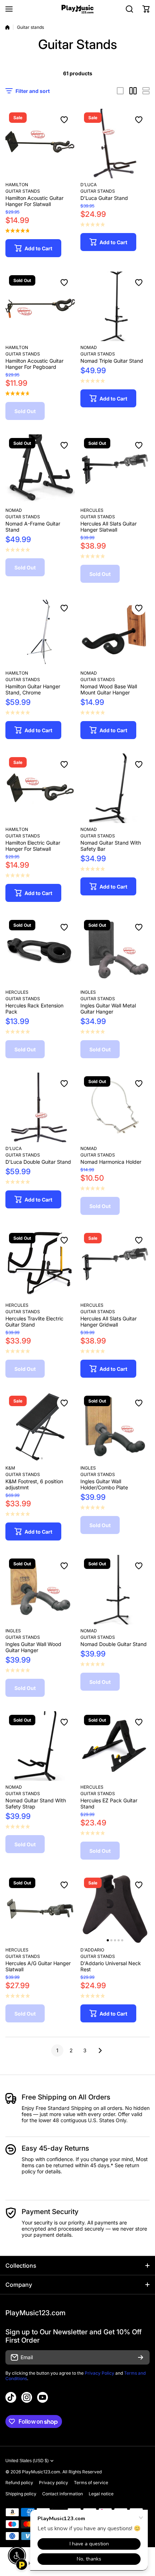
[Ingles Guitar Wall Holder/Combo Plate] (115, 1427)
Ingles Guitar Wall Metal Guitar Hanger (108, 1009)
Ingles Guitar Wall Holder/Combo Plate (104, 1484)
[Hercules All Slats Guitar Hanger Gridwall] (115, 1264)
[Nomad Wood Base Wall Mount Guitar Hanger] (115, 632)
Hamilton (17, 185)
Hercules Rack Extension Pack (34, 1009)
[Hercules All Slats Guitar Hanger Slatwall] (115, 469)
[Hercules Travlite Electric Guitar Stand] (40, 1264)
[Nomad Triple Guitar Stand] (115, 306)
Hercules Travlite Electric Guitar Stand (34, 1321)
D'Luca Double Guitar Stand (38, 1162)
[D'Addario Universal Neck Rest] (115, 1909)
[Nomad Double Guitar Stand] (115, 1590)
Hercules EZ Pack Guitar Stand (109, 1803)
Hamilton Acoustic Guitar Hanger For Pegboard (34, 364)
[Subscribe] (141, 2357)
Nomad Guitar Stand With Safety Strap (36, 1803)
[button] (146, 9)
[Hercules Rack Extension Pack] (40, 951)
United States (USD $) (27, 2461)
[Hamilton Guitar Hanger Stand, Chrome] (40, 632)
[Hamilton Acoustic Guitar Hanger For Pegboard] (40, 306)
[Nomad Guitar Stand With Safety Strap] (40, 1746)
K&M (10, 1468)
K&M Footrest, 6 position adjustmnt (34, 1484)
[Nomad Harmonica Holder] (115, 1107)
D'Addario (92, 1950)
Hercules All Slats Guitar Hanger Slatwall (108, 527)
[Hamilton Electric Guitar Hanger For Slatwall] (40, 788)
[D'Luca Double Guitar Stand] (40, 1107)
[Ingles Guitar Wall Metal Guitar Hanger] (115, 951)
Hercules (92, 510)
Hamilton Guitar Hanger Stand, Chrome (33, 689)
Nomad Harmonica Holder (111, 1162)
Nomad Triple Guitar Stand (112, 361)
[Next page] (98, 2050)
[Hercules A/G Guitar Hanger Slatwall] (40, 1909)
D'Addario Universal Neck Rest (111, 1966)
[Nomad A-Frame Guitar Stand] (40, 469)
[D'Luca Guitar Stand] (115, 144)
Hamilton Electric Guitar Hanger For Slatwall (33, 846)
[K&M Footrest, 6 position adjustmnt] (40, 1427)
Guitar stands (98, 354)
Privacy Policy (99, 2373)
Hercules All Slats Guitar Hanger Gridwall (108, 1321)
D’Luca (88, 185)
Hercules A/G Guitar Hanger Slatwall (38, 1966)
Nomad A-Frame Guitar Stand (33, 527)
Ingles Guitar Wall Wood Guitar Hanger (33, 1647)
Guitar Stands (23, 191)
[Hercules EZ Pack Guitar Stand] (115, 1746)
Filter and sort (33, 91)
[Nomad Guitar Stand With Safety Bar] (115, 788)
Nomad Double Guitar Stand (114, 1644)
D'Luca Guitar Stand (104, 198)
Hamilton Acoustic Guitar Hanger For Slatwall (34, 201)
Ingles (88, 992)
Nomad (89, 347)
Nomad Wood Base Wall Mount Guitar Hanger (109, 689)
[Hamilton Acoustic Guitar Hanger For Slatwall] (40, 144)
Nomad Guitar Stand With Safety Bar (111, 846)
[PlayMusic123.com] (77, 9)
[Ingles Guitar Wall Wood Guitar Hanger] (40, 1590)
